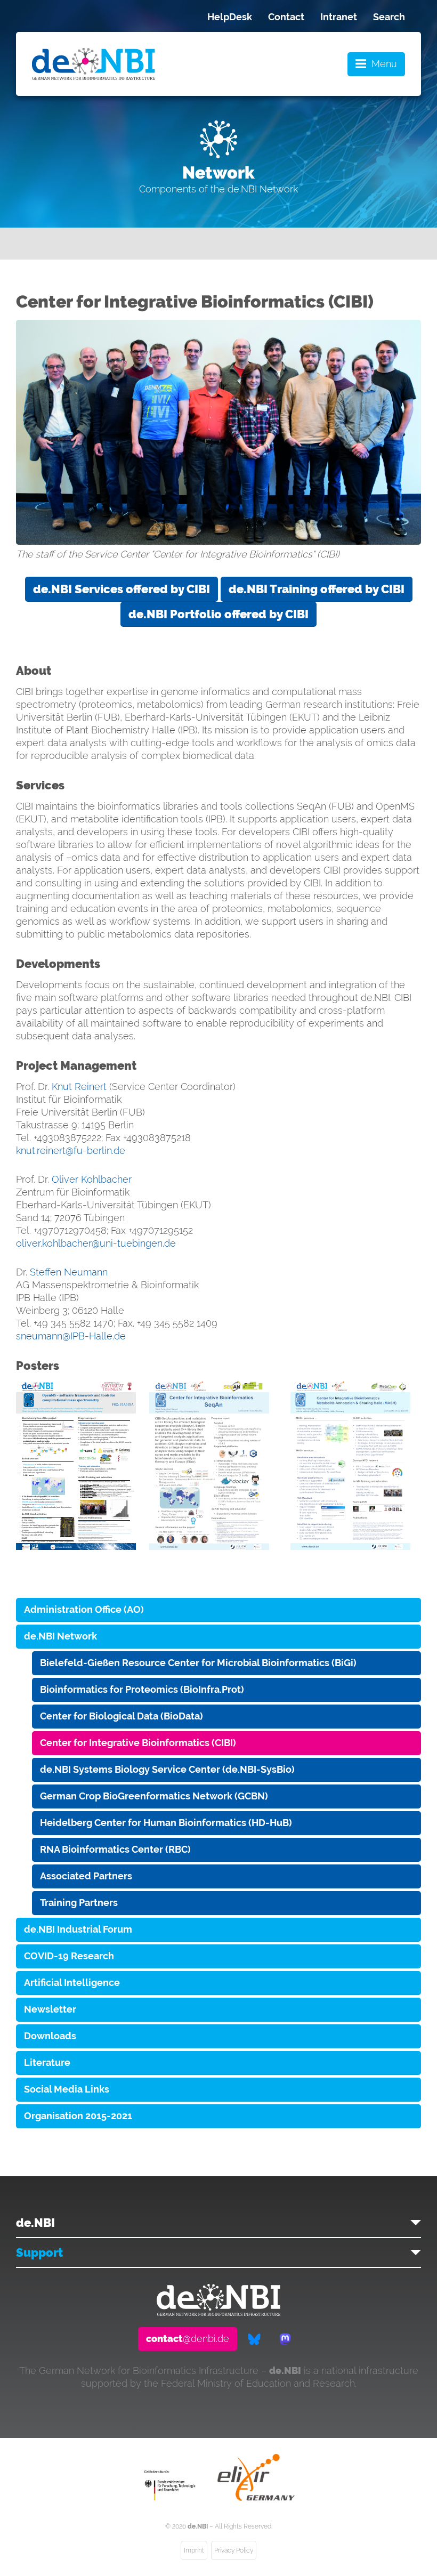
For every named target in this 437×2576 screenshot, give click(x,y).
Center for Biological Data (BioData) (122, 1716)
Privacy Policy (234, 2550)
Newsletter (50, 2009)
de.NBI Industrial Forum (78, 1929)
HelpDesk (230, 17)
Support (39, 2252)
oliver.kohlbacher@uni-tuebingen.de (96, 1243)
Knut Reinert (79, 1087)
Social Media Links (67, 2089)
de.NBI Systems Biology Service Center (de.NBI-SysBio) (167, 1769)
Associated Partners (86, 1876)
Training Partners (79, 1903)
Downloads (50, 2036)
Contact (286, 17)
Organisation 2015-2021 (78, 2116)
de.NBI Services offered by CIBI (122, 589)
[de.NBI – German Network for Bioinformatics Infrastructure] (218, 2312)
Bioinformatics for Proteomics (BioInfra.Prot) (142, 1689)
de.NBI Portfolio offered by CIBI (218, 614)
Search (389, 17)
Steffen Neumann (69, 1272)
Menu (384, 64)
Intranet (339, 17)
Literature (47, 2062)
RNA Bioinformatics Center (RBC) (115, 1849)
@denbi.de (188, 2339)
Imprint (194, 2550)
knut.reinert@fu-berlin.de (71, 1150)
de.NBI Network (60, 1636)
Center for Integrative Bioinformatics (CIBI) (138, 1743)
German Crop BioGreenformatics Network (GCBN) (154, 1796)
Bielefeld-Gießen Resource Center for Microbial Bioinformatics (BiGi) (198, 1663)
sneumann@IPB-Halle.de (71, 1336)
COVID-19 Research (69, 1956)
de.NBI (35, 2223)
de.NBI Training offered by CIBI (317, 589)
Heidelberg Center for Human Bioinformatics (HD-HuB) (166, 1823)
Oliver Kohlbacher (92, 1179)
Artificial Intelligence (72, 1983)
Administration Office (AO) (84, 1609)
